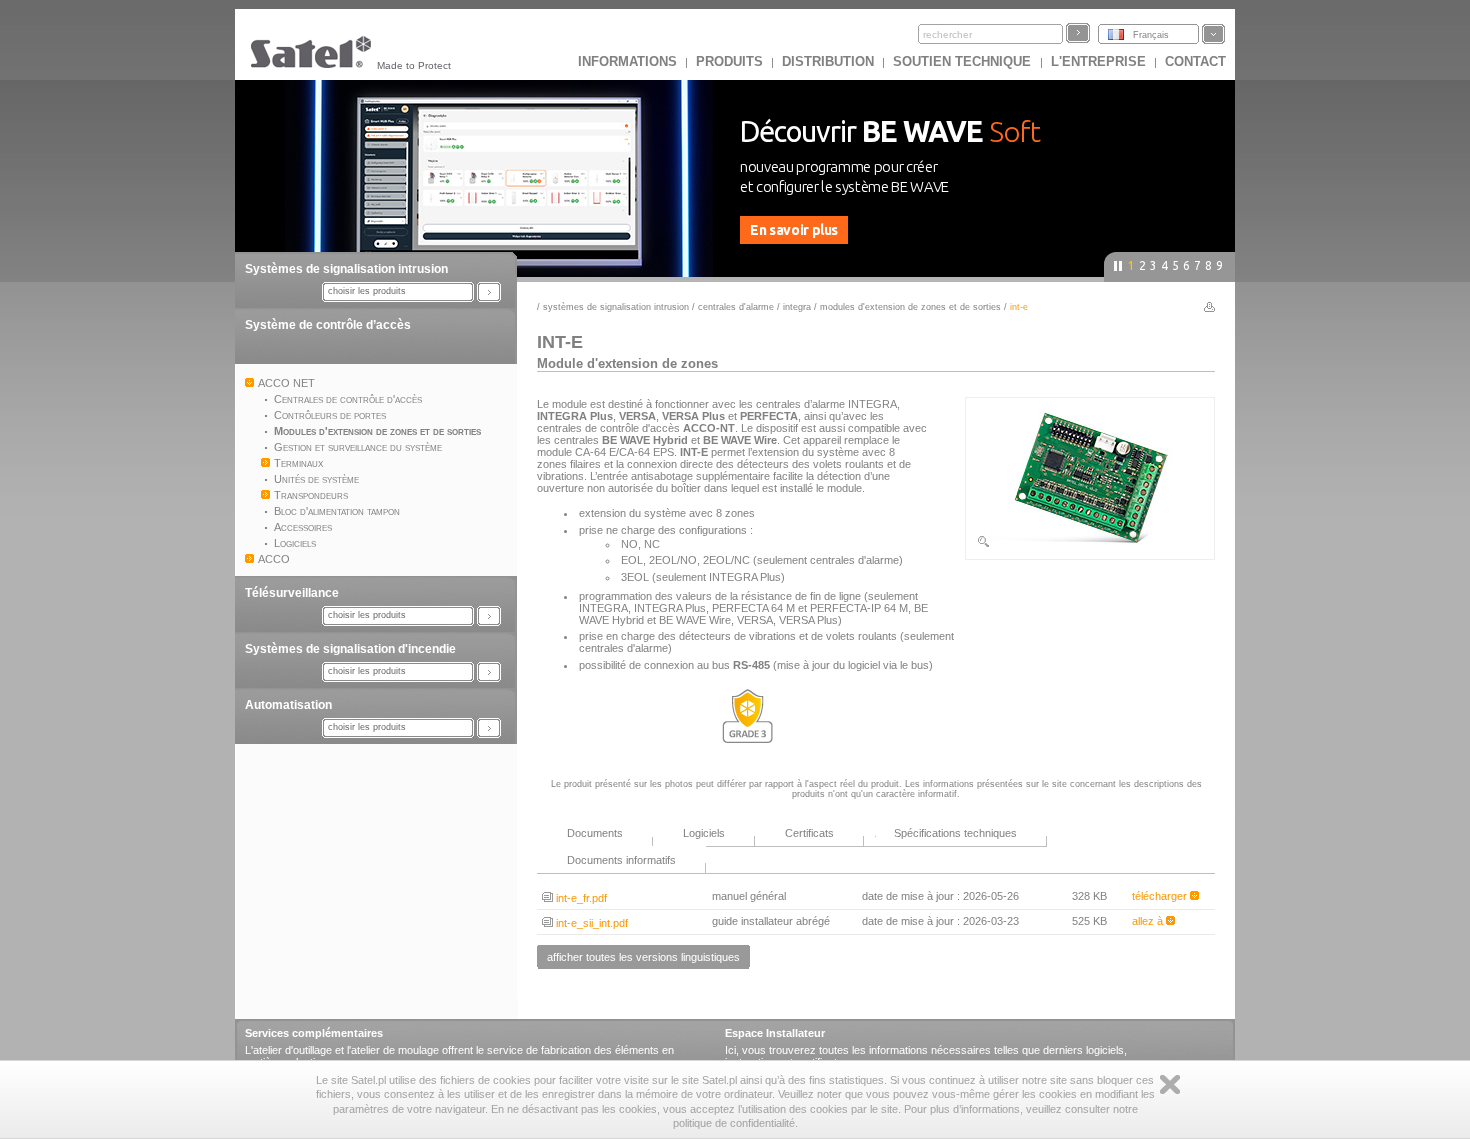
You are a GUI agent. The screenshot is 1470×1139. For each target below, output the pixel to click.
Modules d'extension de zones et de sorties (912, 307)
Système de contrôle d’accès (328, 325)
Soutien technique (964, 61)
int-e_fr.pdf (580, 898)
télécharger (1161, 896)
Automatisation (288, 705)
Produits (729, 61)
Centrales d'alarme (736, 307)
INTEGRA (797, 307)
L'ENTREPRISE (1098, 61)
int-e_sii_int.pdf (590, 923)
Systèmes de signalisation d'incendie (350, 649)
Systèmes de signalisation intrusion (346, 269)
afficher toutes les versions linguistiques (643, 957)
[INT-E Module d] (1090, 545)
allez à (1149, 921)
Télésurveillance (292, 593)
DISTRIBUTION (828, 61)
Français (1151, 35)
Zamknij (1170, 1084)
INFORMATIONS (627, 61)
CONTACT (1195, 61)
